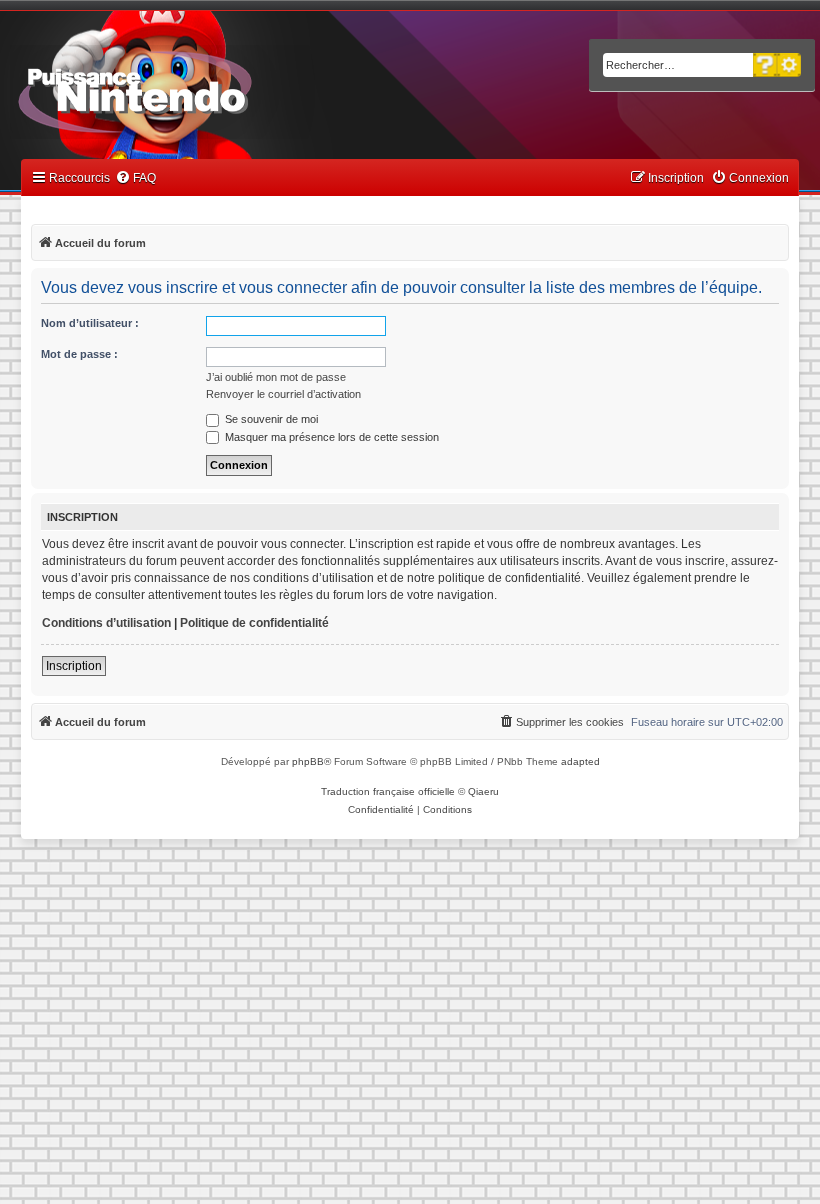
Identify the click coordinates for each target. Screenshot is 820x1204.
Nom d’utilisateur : (90, 323)
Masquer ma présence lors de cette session (330, 437)
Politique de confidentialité (254, 623)
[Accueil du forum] (190, 88)
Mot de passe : (79, 354)
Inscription (74, 666)
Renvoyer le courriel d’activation (283, 394)
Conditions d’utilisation (106, 623)
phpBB (308, 761)
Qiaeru (483, 791)
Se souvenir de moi (270, 419)
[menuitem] (135, 178)
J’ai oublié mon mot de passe (276, 377)
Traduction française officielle (388, 791)
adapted (580, 761)
